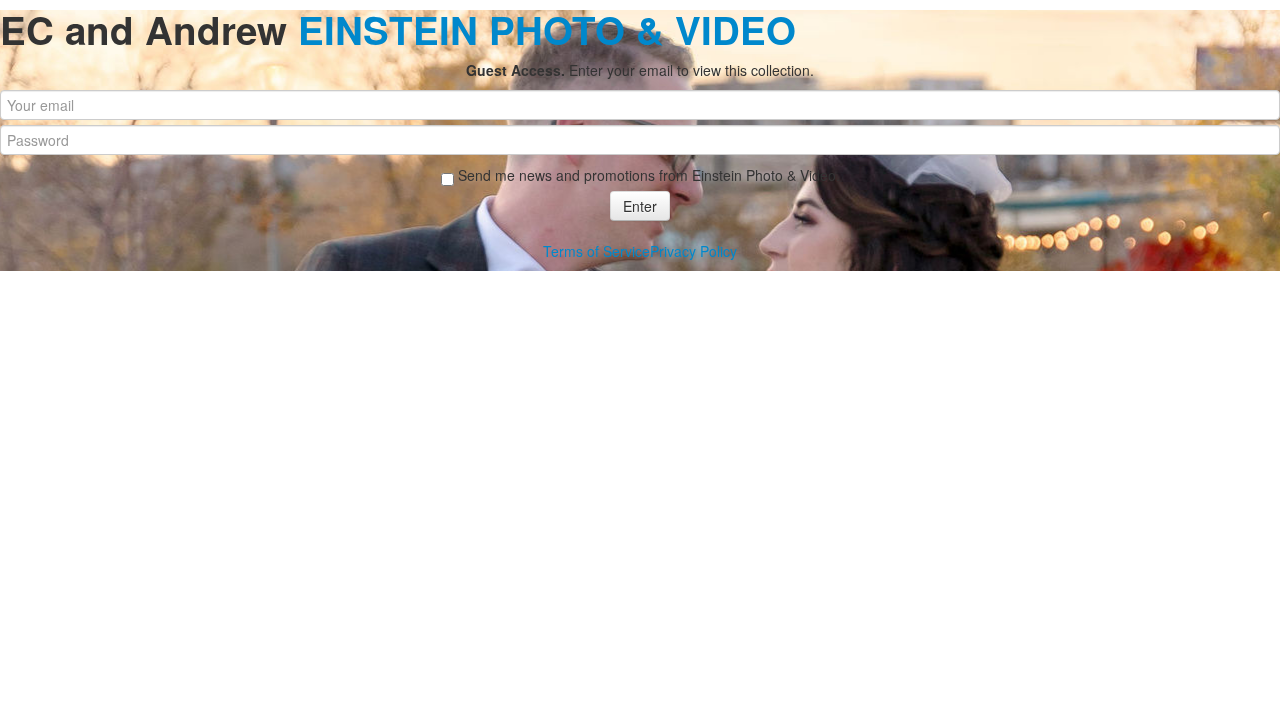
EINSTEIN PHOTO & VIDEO (547, 29)
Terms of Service (596, 251)
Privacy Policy (693, 251)
